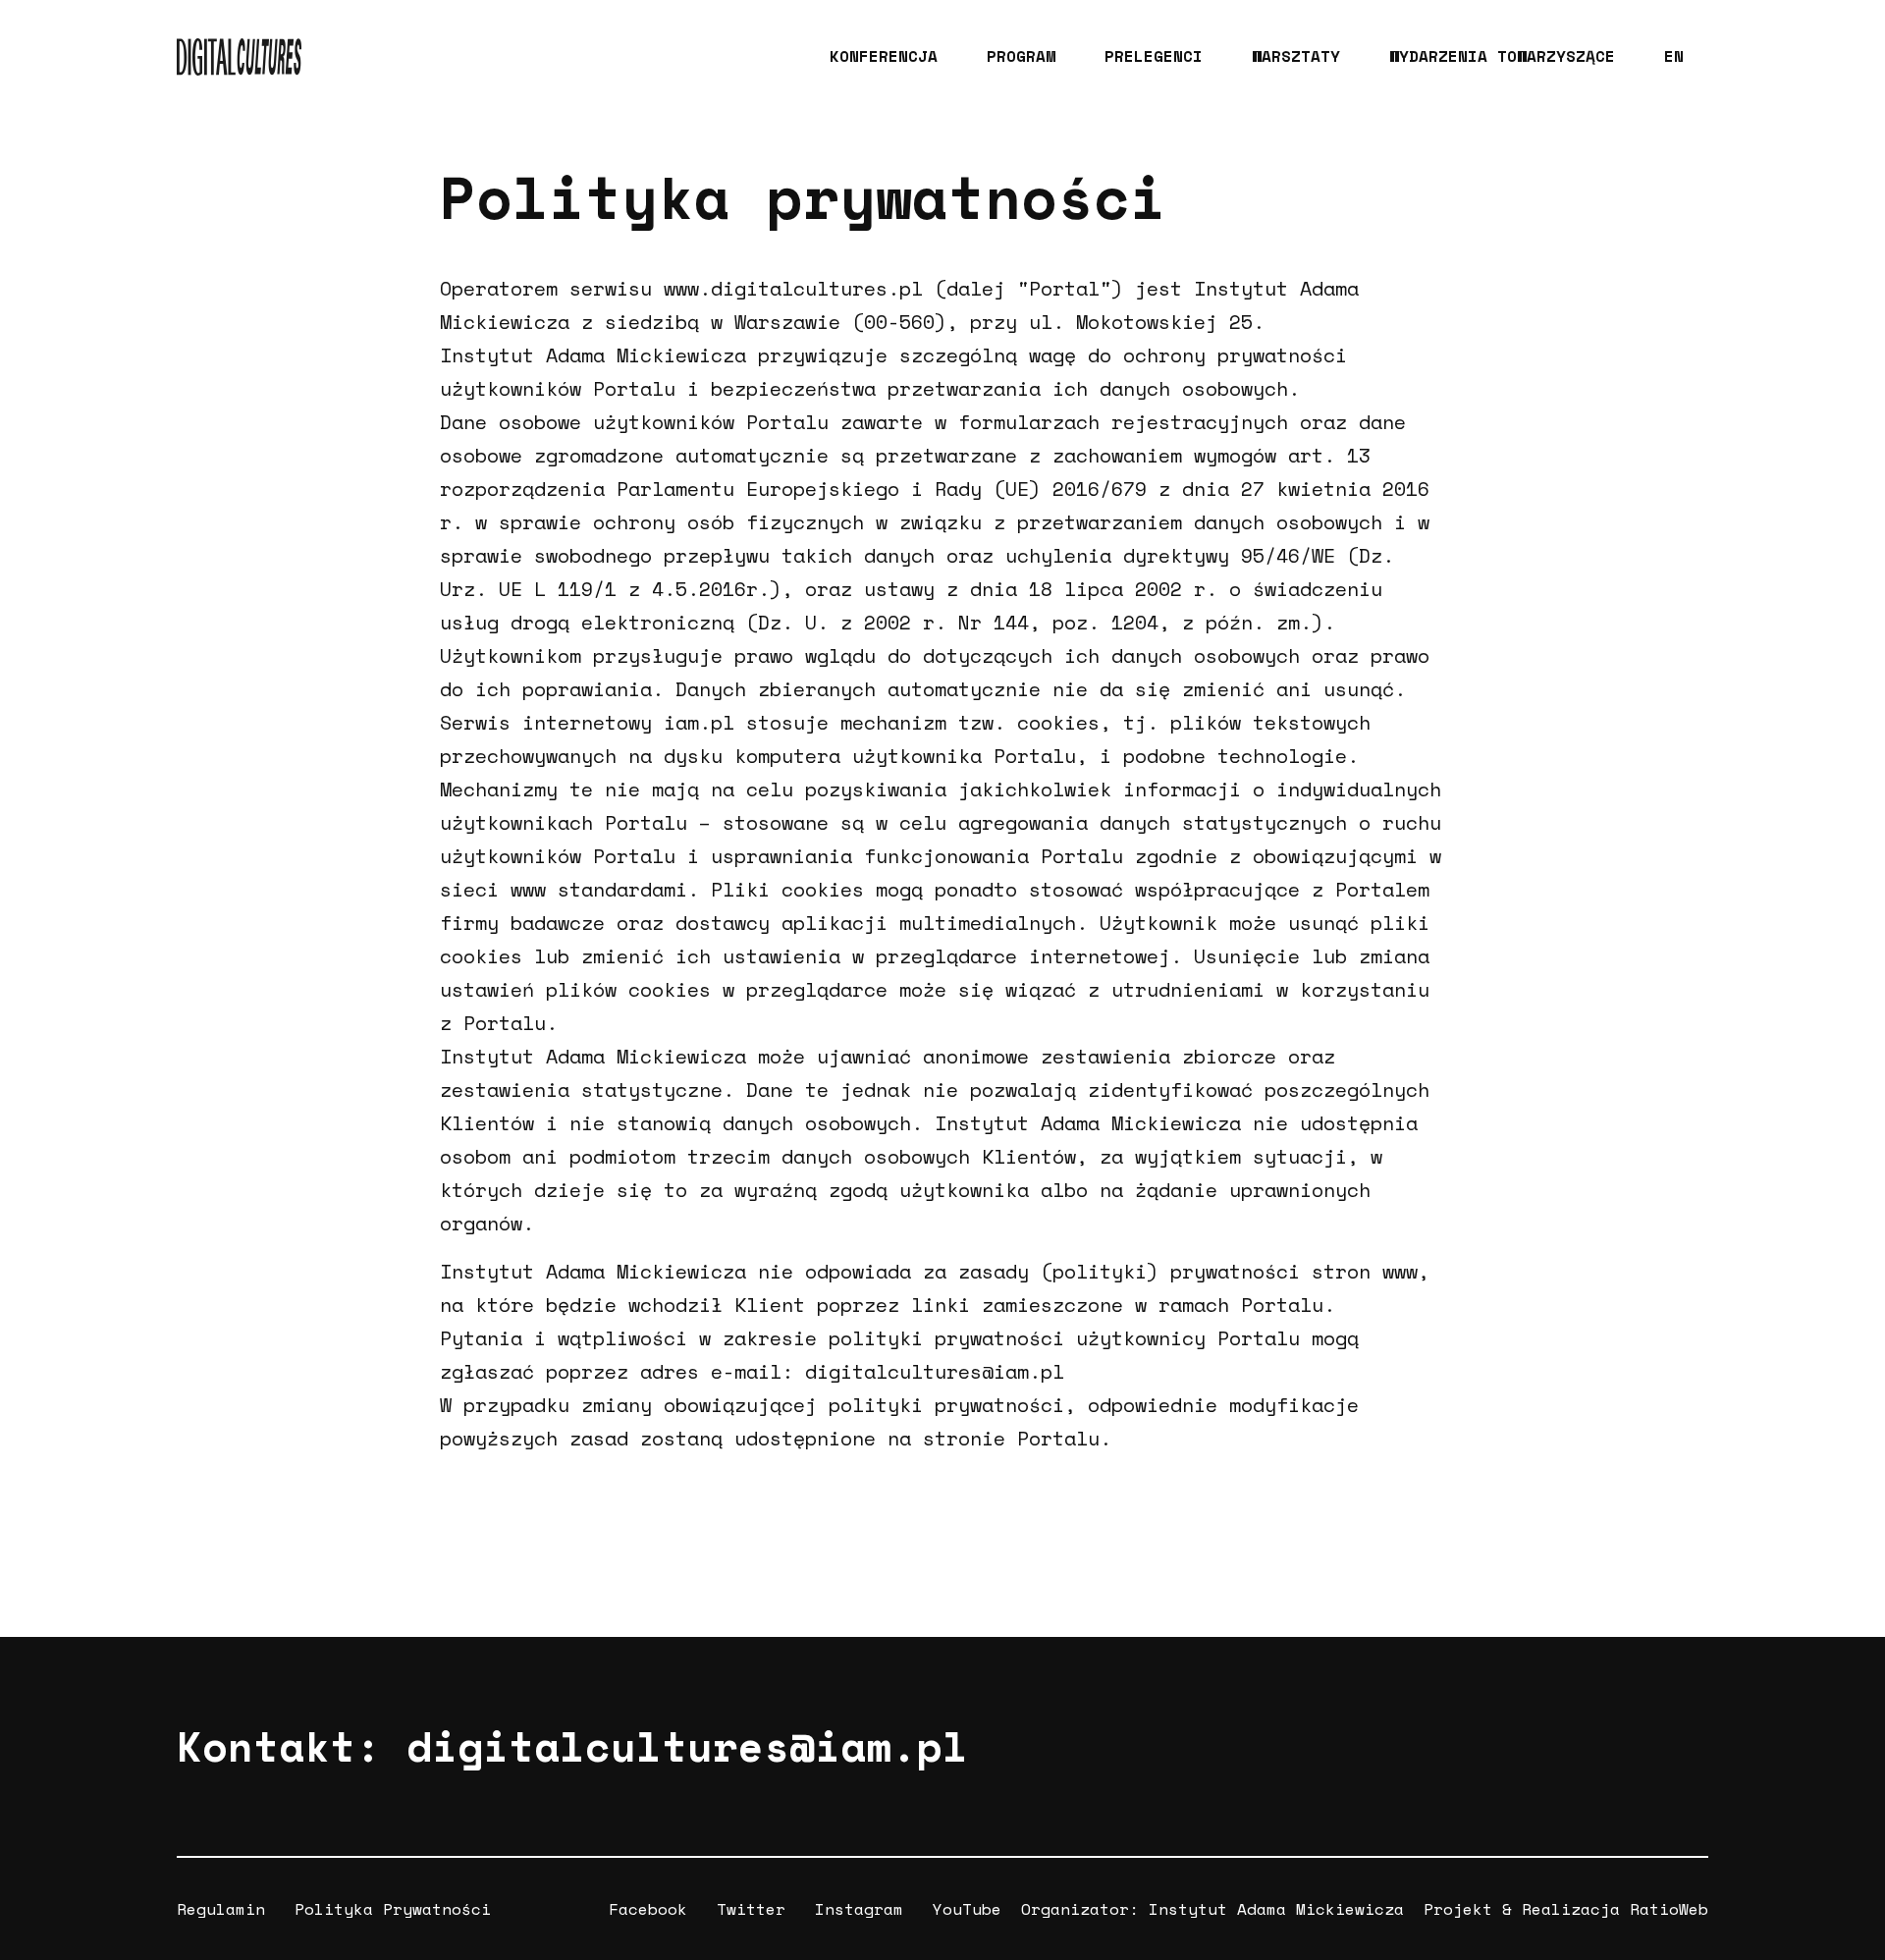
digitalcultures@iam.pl (687, 1746)
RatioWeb (1669, 1909)
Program (1021, 56)
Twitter (751, 1909)
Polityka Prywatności (393, 1909)
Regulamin (221, 1909)
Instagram (859, 1909)
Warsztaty (1296, 56)
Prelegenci (1154, 56)
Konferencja (884, 56)
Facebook (648, 1909)
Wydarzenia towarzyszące (1502, 56)
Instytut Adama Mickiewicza (1276, 1909)
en (1674, 56)
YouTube (967, 1909)
